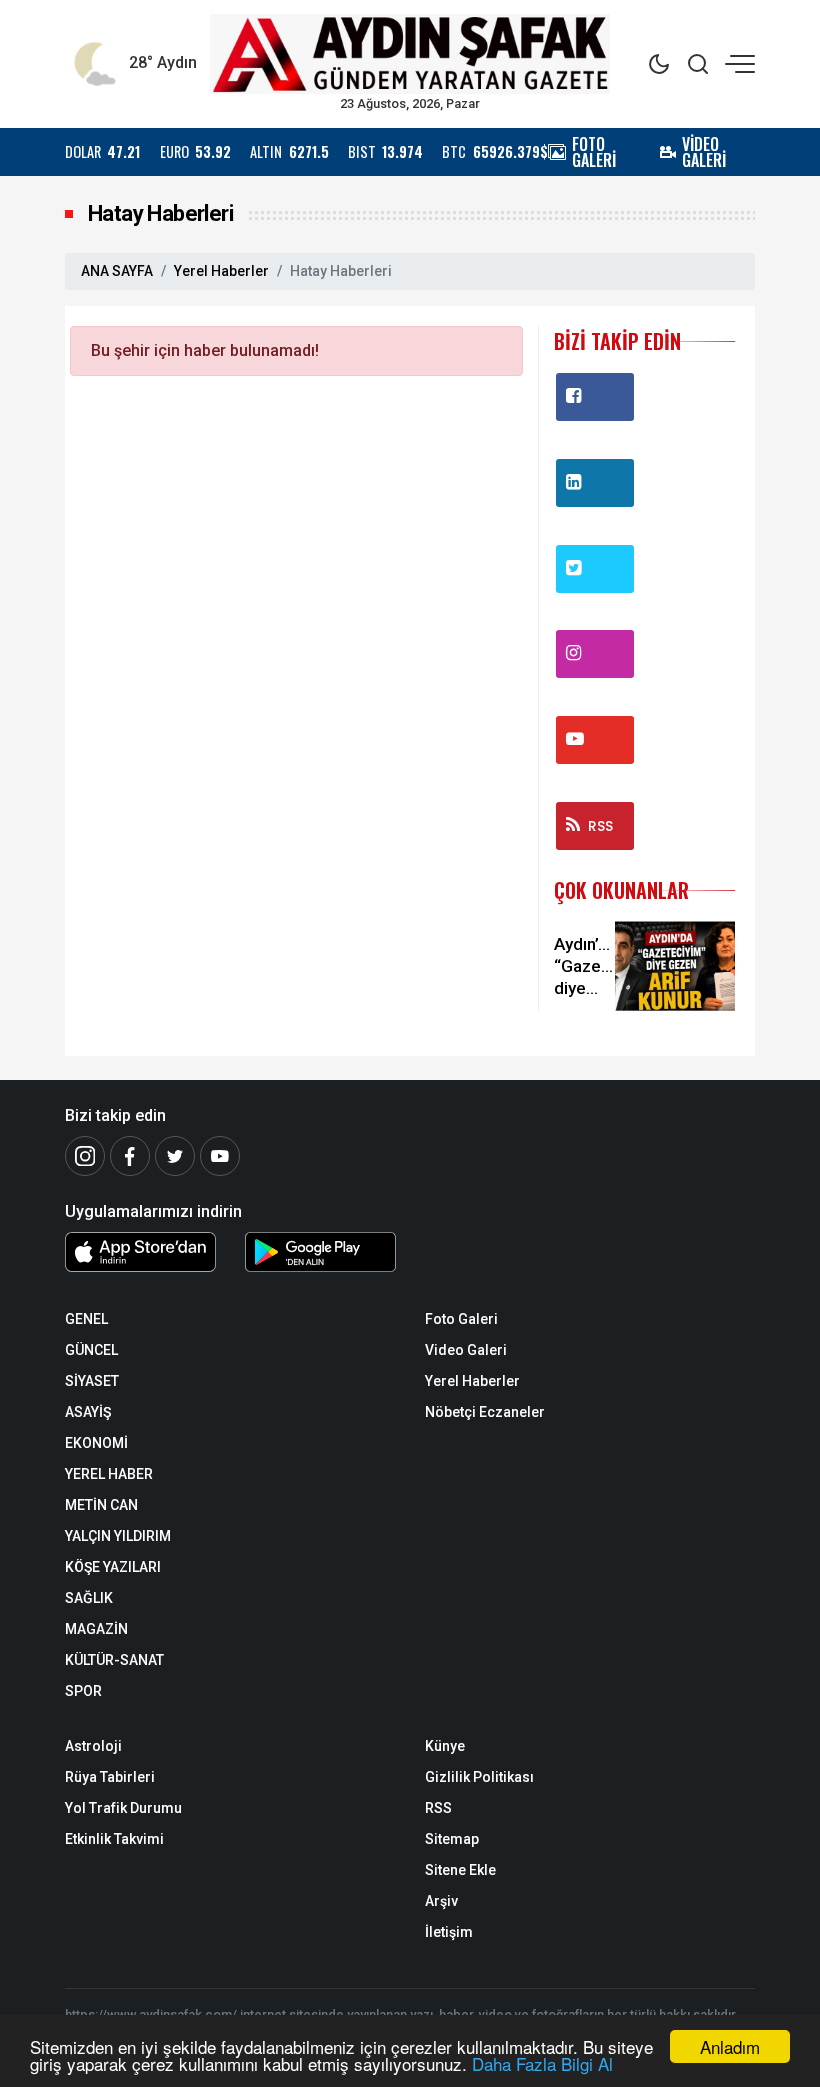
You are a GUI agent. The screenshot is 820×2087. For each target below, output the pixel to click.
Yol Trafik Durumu (123, 1808)
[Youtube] (220, 1156)
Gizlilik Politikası (479, 1777)
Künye (445, 1746)
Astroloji (93, 1746)
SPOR (83, 1691)
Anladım (730, 2046)
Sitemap (452, 1839)
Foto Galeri (461, 1319)
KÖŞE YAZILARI (113, 1567)
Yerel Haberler (221, 271)
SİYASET (92, 1381)
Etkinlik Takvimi (114, 1839)
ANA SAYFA (117, 271)
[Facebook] (130, 1156)
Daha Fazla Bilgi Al (542, 2063)
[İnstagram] (85, 1156)
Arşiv (441, 1901)
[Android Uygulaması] (320, 1256)
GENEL (86, 1319)
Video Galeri (466, 1350)
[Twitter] (175, 1156)
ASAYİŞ (88, 1412)
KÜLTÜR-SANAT (114, 1660)
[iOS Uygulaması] (140, 1252)
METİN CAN (101, 1505)
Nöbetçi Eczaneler (485, 1412)
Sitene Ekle (460, 1870)
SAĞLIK (89, 1598)
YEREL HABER (109, 1474)
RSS (600, 826)
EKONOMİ (96, 1443)
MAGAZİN (96, 1629)
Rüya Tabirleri (110, 1777)
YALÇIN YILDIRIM (118, 1536)
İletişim (449, 1932)
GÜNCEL (91, 1350)
